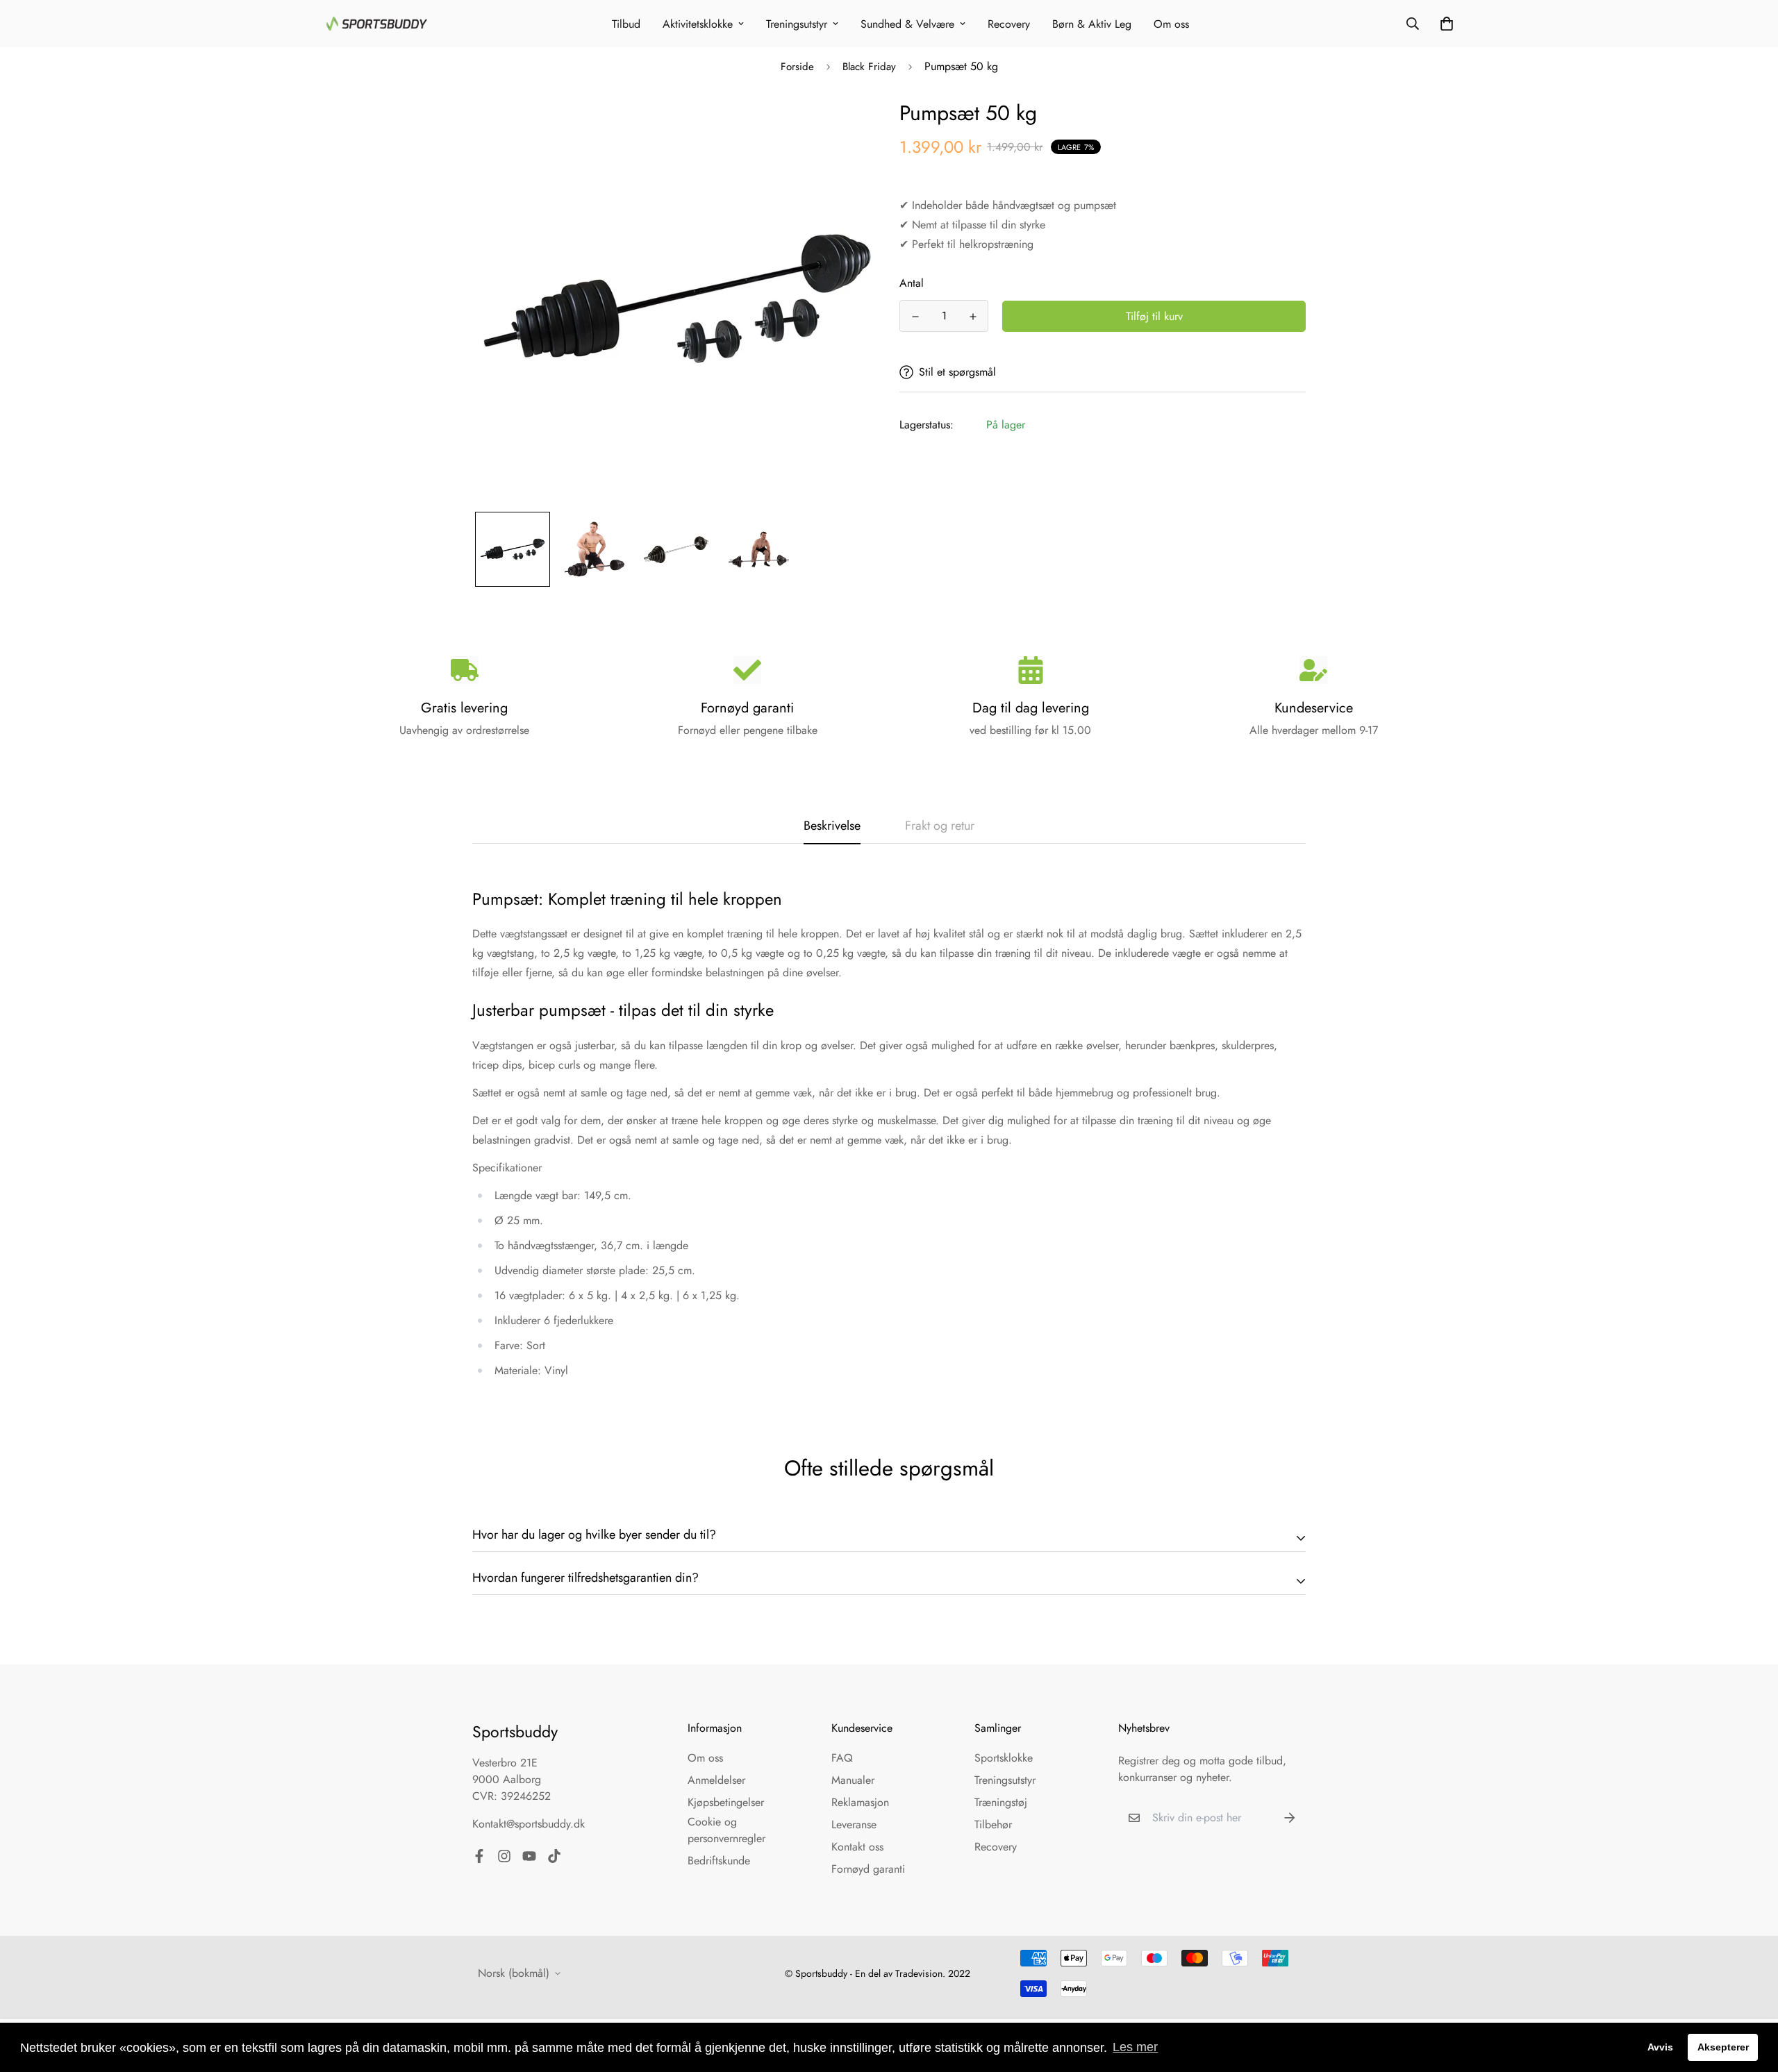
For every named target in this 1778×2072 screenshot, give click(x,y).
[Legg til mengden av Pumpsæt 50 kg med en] (973, 317)
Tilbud (626, 24)
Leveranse (854, 1824)
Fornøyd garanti (868, 1869)
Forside (797, 67)
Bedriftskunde (719, 1861)
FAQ (842, 1758)
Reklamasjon (860, 1802)
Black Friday (869, 67)
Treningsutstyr (797, 24)
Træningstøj (1001, 1802)
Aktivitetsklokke (698, 24)
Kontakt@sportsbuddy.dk (529, 1824)
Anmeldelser (716, 1780)
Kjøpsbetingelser (726, 1802)
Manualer (853, 1780)
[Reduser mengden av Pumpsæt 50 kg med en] (915, 317)
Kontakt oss (857, 1847)
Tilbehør (993, 1824)
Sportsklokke (1004, 1758)
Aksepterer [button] (1723, 2047)
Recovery (1009, 24)
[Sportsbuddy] (377, 24)
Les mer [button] (1135, 2047)
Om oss (1171, 24)
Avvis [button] (1660, 2047)
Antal (912, 283)
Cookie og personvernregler (726, 1830)
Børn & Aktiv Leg (1092, 24)
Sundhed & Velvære (907, 24)
